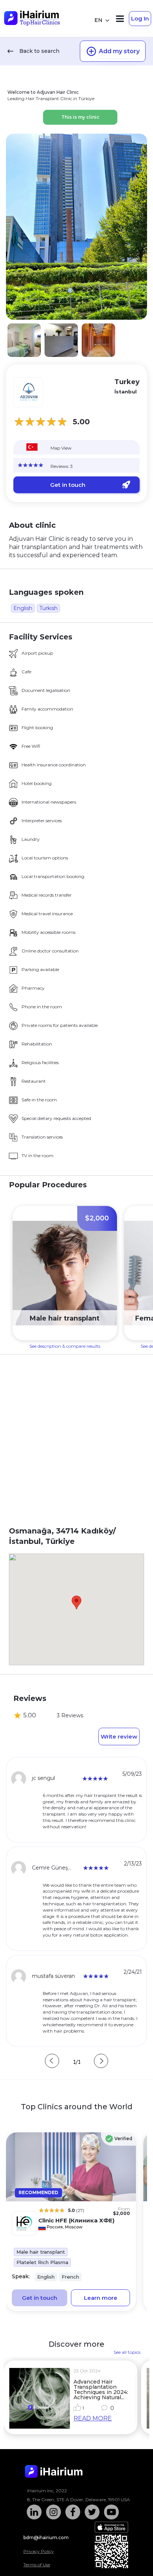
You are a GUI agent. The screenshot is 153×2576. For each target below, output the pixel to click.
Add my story (119, 51)
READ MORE (93, 2418)
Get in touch (68, 485)
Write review (119, 1737)
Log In (140, 18)
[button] (76, 1603)
